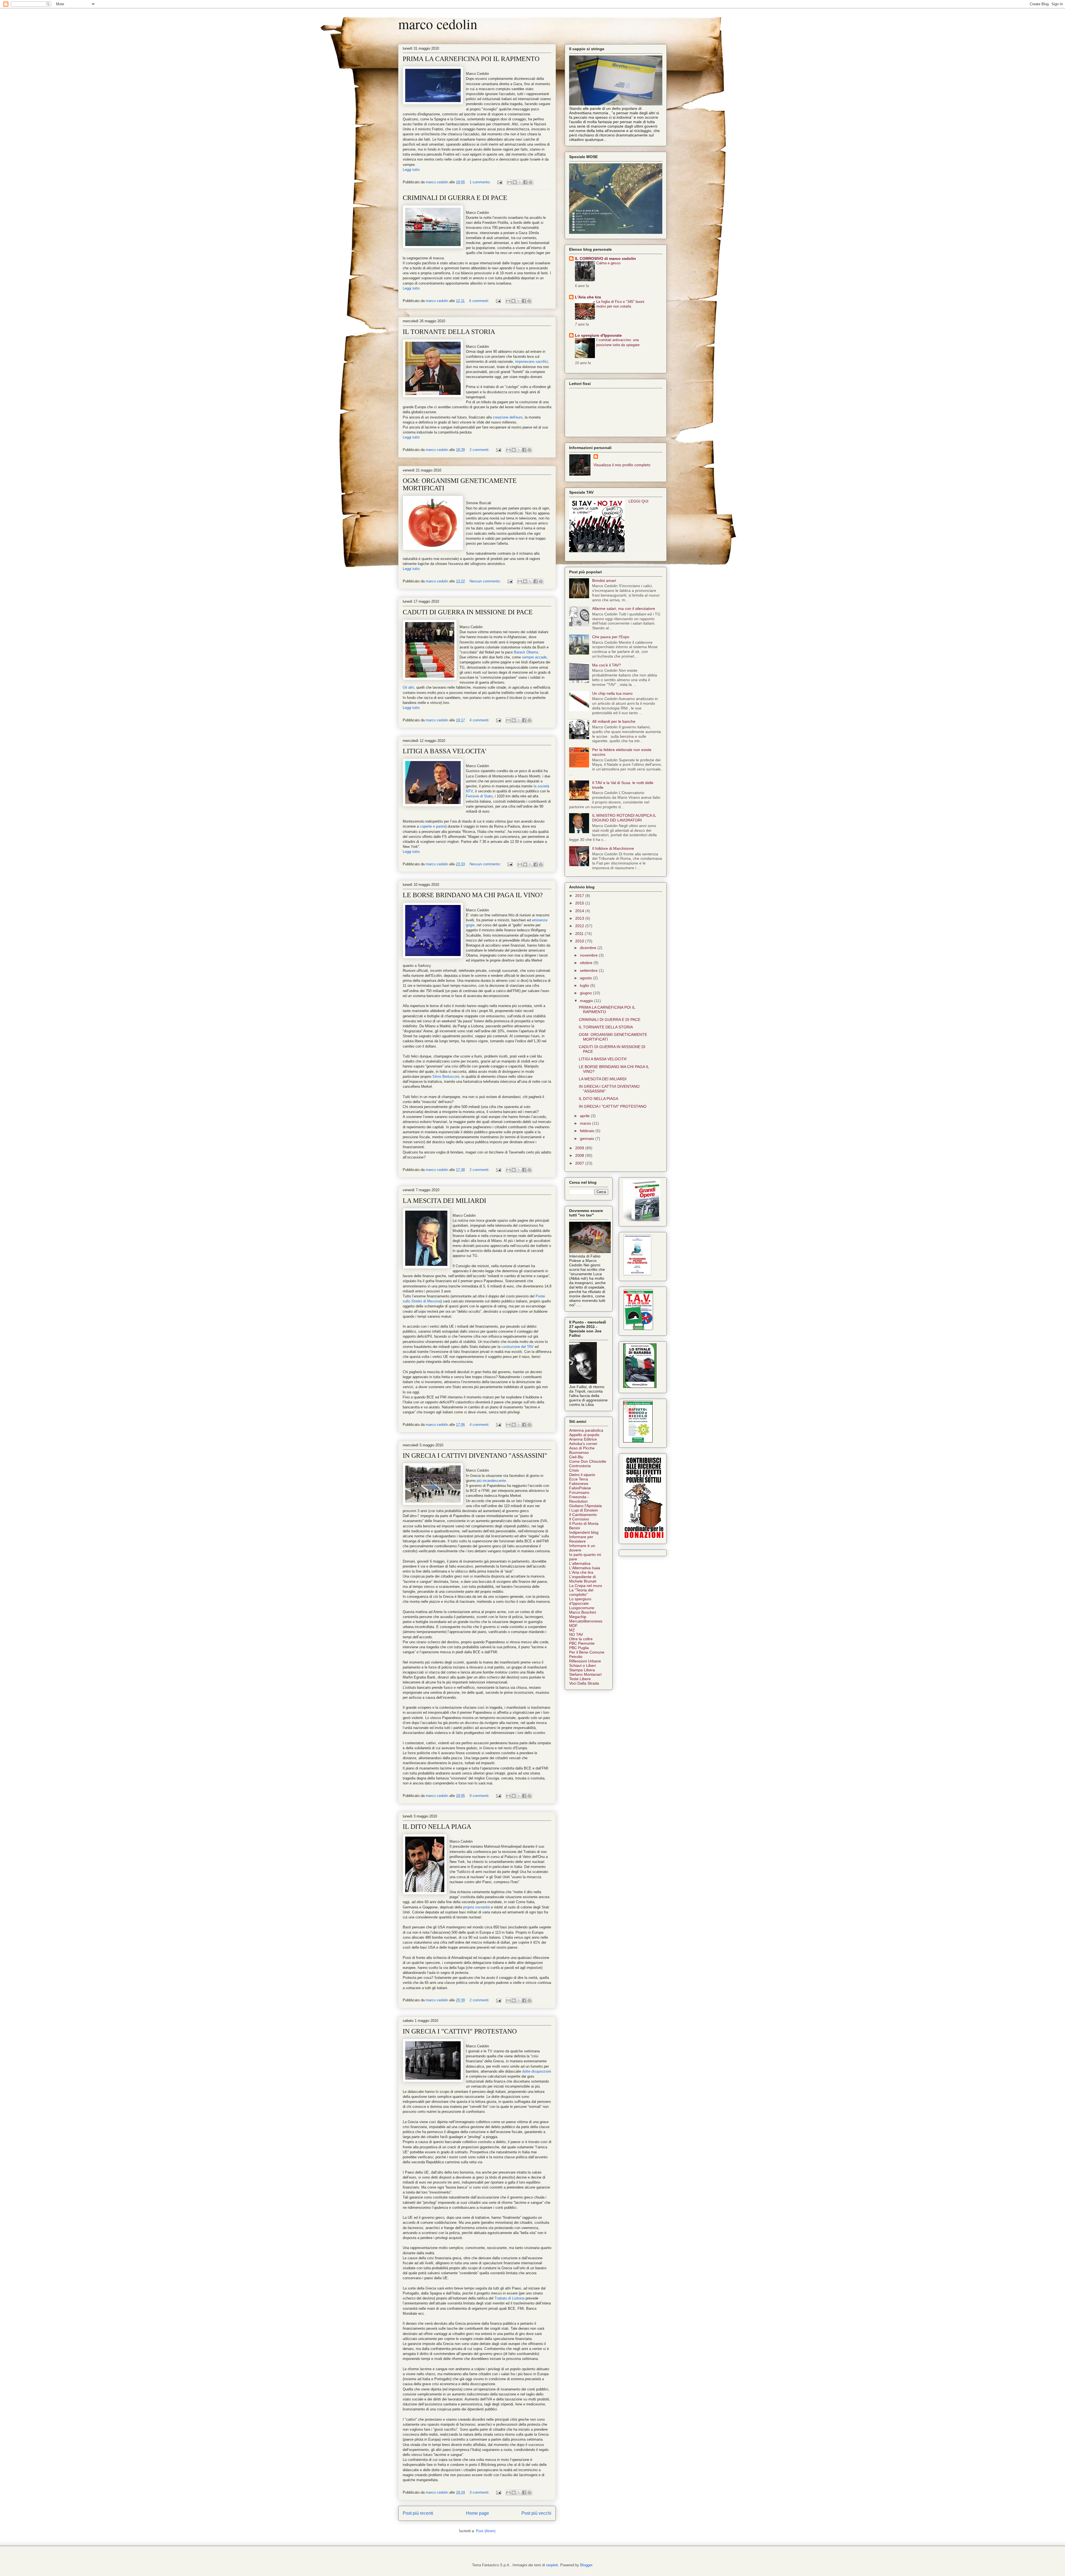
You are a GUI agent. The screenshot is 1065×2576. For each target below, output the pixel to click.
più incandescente (491, 1481)
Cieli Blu (576, 1457)
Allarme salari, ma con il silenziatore (624, 608)
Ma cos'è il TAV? (607, 665)
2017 (580, 896)
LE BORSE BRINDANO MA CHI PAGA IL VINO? (473, 895)
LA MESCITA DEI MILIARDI (444, 1201)
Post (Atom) (486, 2531)
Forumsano (579, 1492)
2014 (580, 911)
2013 (580, 918)
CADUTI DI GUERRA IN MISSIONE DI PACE (468, 612)
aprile (585, 1116)
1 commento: (481, 182)
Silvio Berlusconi (446, 1077)
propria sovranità (476, 1907)
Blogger (586, 2565)
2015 (580, 903)
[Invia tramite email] (509, 182)
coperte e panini (433, 826)
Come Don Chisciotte (588, 1461)
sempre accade (534, 657)
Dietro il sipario (582, 1475)
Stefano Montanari (585, 1674)
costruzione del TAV (518, 1347)
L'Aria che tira (588, 297)
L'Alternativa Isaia (585, 1568)
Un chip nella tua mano (612, 693)
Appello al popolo (584, 1435)
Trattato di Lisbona (509, 2298)
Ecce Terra (579, 1479)
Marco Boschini (583, 1612)
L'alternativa (580, 1563)
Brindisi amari (604, 580)
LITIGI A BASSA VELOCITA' (444, 751)
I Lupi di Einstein (584, 1510)
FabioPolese (580, 1488)
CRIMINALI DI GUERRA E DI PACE (455, 198)
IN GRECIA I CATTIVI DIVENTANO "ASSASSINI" (475, 1456)
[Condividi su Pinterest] (531, 182)
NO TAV (576, 1634)
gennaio (588, 1139)
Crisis (574, 1470)
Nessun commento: (486, 581)
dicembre (589, 948)
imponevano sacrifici (532, 362)
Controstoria (580, 1466)
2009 (580, 1148)
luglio (585, 985)
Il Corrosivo (579, 1519)
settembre (589, 970)
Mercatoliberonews (586, 1621)
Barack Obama (526, 652)
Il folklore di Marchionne (613, 848)
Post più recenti (418, 2513)
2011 (580, 934)
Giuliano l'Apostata (585, 1506)
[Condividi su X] (520, 182)
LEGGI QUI (638, 501)
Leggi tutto (411, 170)
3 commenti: (480, 2492)
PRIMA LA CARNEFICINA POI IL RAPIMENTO (471, 59)
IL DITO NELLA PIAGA (437, 1827)
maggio (587, 1001)
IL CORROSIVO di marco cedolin (605, 258)
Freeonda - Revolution (579, 1499)
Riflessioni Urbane (585, 1661)
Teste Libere (580, 1679)
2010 (580, 941)
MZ (572, 1630)
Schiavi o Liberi (582, 1665)
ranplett (552, 2565)
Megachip (578, 1617)
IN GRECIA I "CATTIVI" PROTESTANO (460, 2031)
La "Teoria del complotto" (581, 1592)
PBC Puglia (579, 1648)
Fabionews (579, 1484)
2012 (580, 926)
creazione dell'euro (508, 417)
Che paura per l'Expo (611, 637)
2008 (580, 1155)
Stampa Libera (582, 1670)
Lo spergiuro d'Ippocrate (598, 335)
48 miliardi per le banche (614, 721)
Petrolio (576, 1657)
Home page (477, 2513)
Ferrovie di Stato (479, 796)
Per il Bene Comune (587, 1652)
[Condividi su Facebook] (525, 182)
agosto (586, 978)
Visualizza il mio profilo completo (622, 465)
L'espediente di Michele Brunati (583, 1579)
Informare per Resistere (581, 1539)
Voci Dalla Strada (584, 1683)
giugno (586, 993)
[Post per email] (499, 182)
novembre (589, 955)
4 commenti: (480, 720)
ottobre (587, 963)
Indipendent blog (584, 1532)
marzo (586, 1123)
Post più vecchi (536, 2513)
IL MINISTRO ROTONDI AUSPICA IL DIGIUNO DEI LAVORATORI (624, 818)
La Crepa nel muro (586, 1586)
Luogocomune (582, 1608)
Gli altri (408, 687)
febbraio (588, 1131)
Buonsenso (579, 1452)
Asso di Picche (582, 1448)
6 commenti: (480, 301)
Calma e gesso (608, 263)
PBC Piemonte (582, 1643)
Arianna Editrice (583, 1439)
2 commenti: (480, 450)
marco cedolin (438, 24)
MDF (573, 1626)
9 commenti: (480, 1796)
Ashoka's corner (583, 1444)
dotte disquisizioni (537, 2071)
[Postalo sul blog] (515, 182)
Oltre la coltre (581, 1639)
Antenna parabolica (586, 1430)
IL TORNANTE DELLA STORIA (449, 332)
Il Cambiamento (583, 1515)
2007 (580, 1163)
